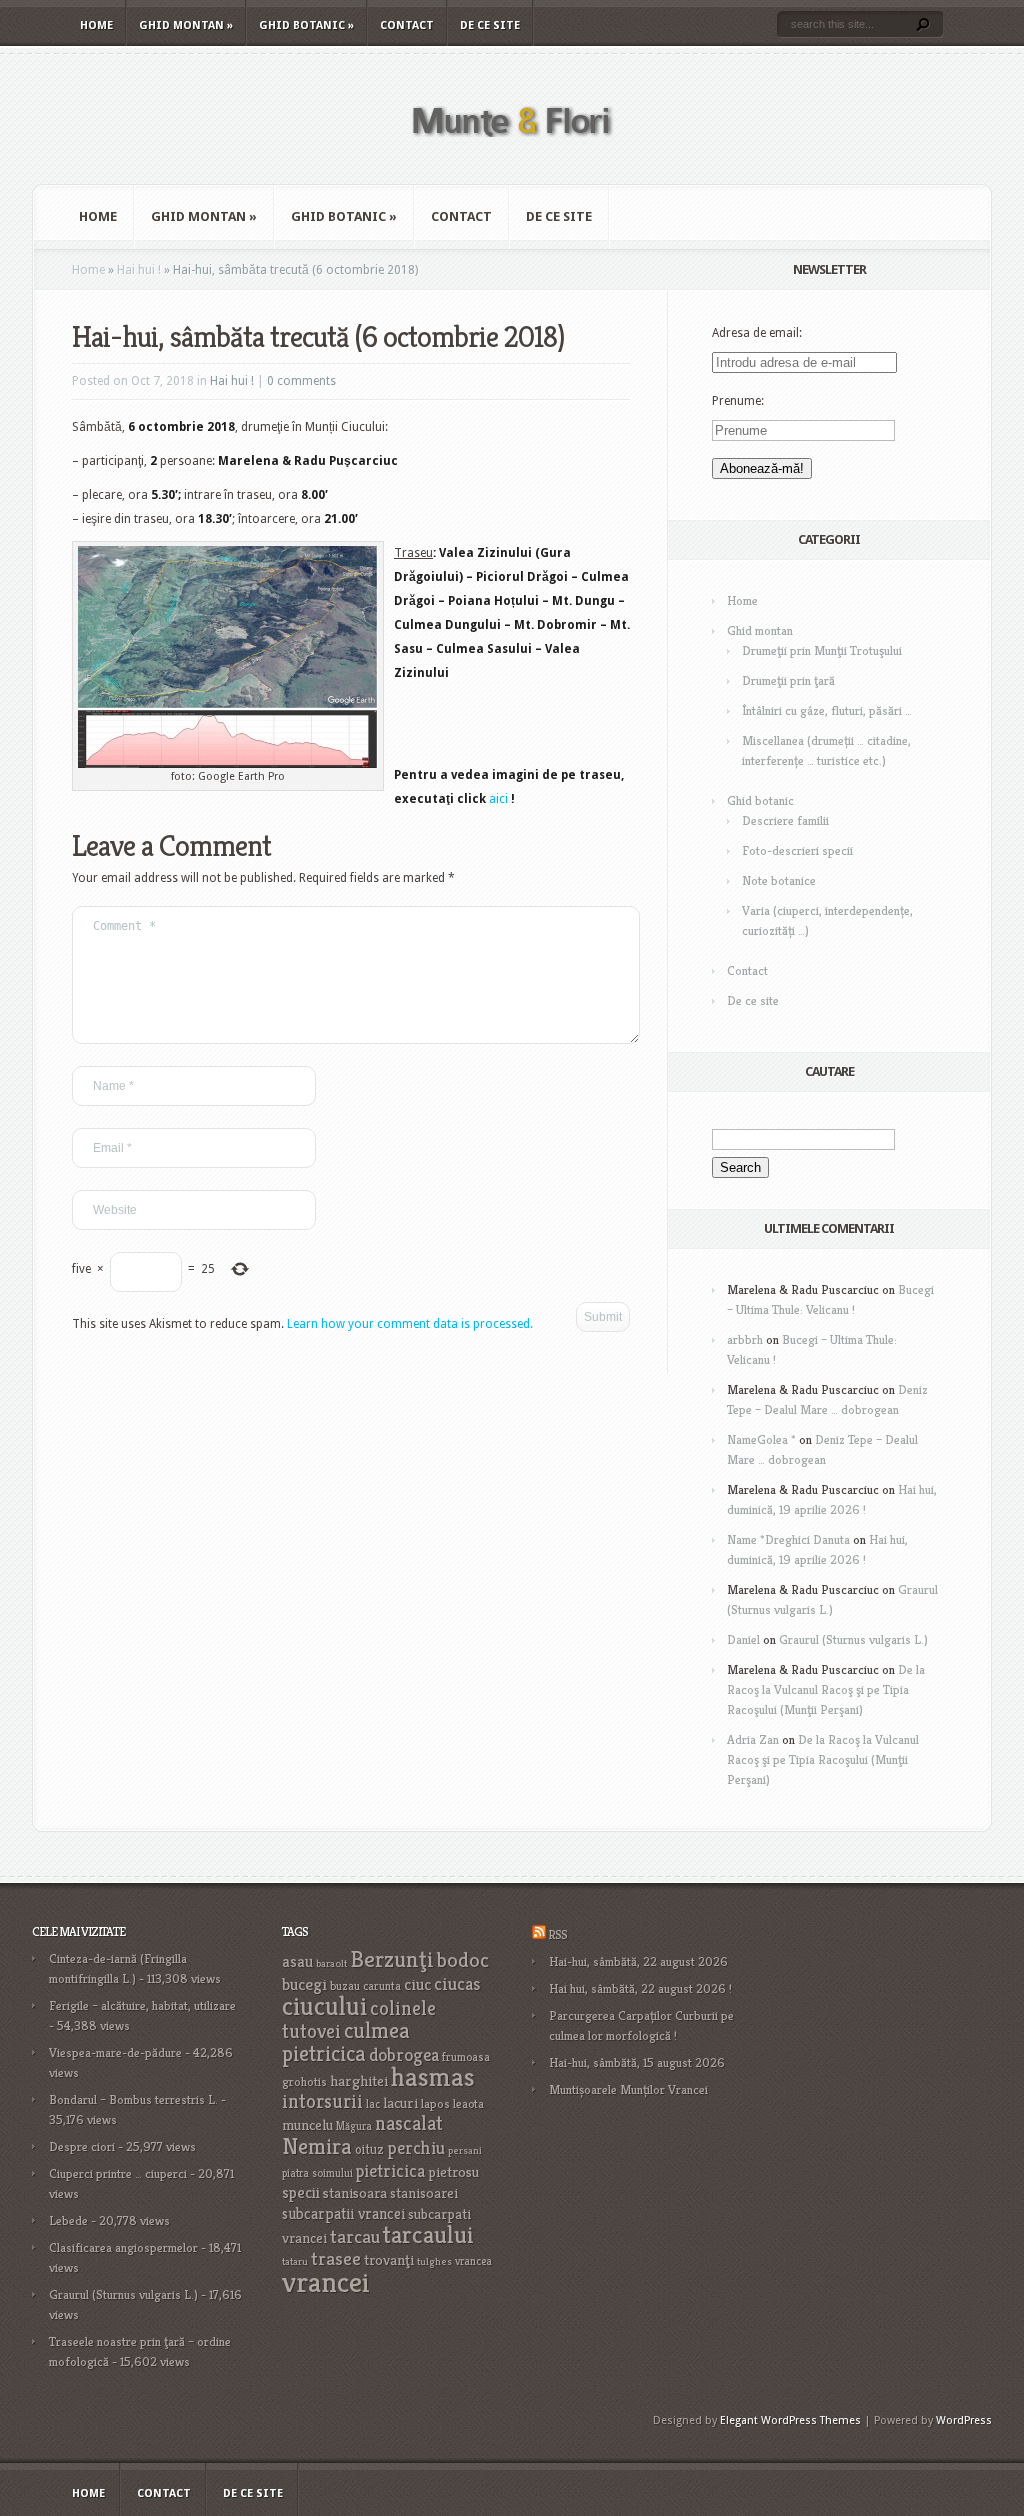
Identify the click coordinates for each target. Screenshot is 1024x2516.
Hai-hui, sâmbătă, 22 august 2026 (638, 1961)
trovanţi (389, 2260)
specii (301, 2192)
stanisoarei (424, 2193)
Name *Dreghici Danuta (788, 1539)
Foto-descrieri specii (797, 850)
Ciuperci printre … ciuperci (118, 2173)
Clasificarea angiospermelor (123, 2247)
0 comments (301, 381)
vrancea (473, 2261)
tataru (295, 2261)
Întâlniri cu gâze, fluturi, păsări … (827, 710)
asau (297, 1961)
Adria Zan (753, 1739)
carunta (382, 1985)
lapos (435, 2104)
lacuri (400, 2102)
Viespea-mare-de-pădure (115, 2052)
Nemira (317, 2146)
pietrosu (453, 2172)
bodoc (463, 1960)
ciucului (324, 2006)
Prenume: (738, 401)
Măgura (354, 2126)
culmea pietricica (346, 2042)
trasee (336, 2258)
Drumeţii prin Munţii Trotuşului (822, 650)
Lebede (68, 2220)
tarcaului (428, 2234)
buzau (345, 1985)
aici (498, 799)
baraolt (331, 1963)
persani (465, 2150)
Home (96, 25)
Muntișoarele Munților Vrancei (628, 2089)
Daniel (743, 1639)
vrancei (326, 2281)
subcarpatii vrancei (343, 2213)
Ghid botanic (306, 25)
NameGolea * (761, 1439)
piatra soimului (317, 2173)
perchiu (416, 2148)
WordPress (964, 2420)
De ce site (490, 25)
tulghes (434, 2261)
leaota (468, 2103)
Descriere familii (785, 820)
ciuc (417, 1984)
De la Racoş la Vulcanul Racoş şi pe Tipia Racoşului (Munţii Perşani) (826, 1689)
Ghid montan (186, 25)
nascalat (409, 2123)
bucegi (304, 1984)
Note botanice (779, 880)
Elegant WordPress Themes (790, 2420)
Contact (407, 25)
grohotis (304, 2082)
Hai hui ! (139, 270)
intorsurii (322, 2101)
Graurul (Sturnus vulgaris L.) (853, 1639)
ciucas (457, 1983)
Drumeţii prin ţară (788, 680)
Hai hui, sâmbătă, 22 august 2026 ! (640, 1988)
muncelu (307, 2124)
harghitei (359, 2080)
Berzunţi (392, 1959)
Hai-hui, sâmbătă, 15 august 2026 (637, 2062)
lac (373, 2104)
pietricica (390, 2171)
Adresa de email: (757, 333)
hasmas (433, 2077)
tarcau (355, 2236)
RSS (557, 1934)
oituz (369, 2149)
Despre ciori (82, 2146)
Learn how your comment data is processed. (410, 1324)
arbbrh (745, 1339)
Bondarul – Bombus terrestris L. (133, 2099)
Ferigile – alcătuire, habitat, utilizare (142, 2005)
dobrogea (404, 2054)
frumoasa (466, 2056)
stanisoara (355, 2193)
